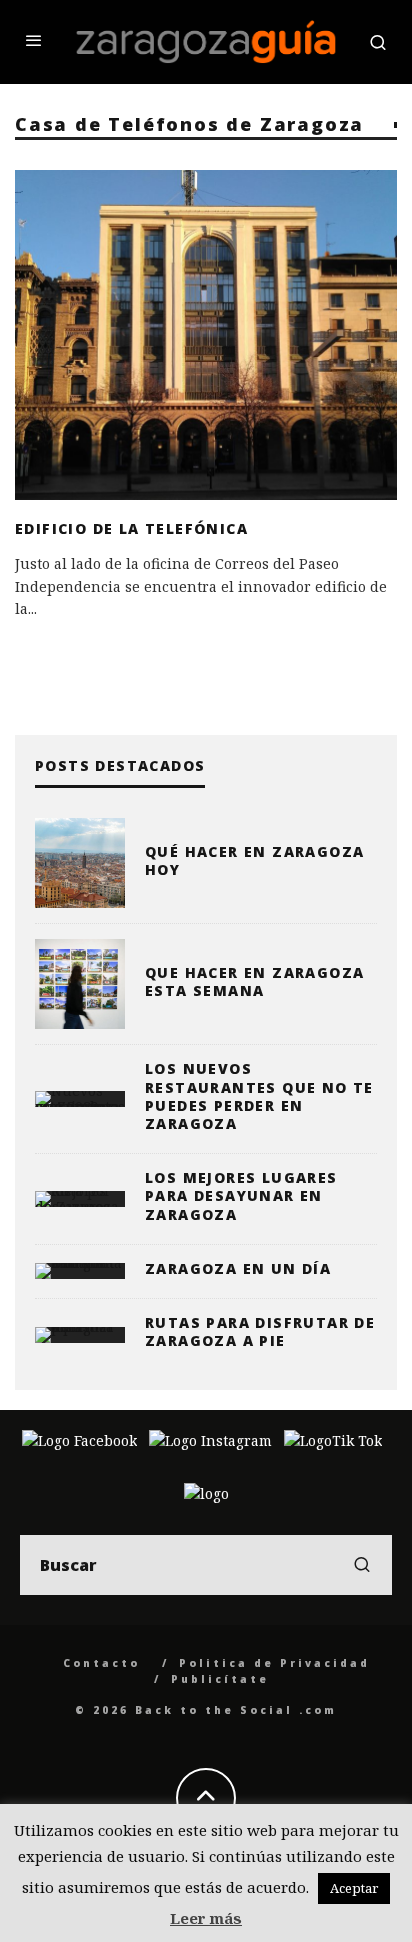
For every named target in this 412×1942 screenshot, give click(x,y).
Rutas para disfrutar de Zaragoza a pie (260, 1331)
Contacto (101, 1663)
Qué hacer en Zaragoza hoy (254, 860)
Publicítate (220, 1679)
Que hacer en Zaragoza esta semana (254, 981)
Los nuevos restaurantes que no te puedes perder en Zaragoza (259, 1096)
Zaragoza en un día (238, 1268)
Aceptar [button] (354, 1888)
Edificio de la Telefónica (131, 528)
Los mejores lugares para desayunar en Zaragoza (241, 1195)
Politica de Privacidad (274, 1663)
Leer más (206, 1918)
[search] (362, 1565)
